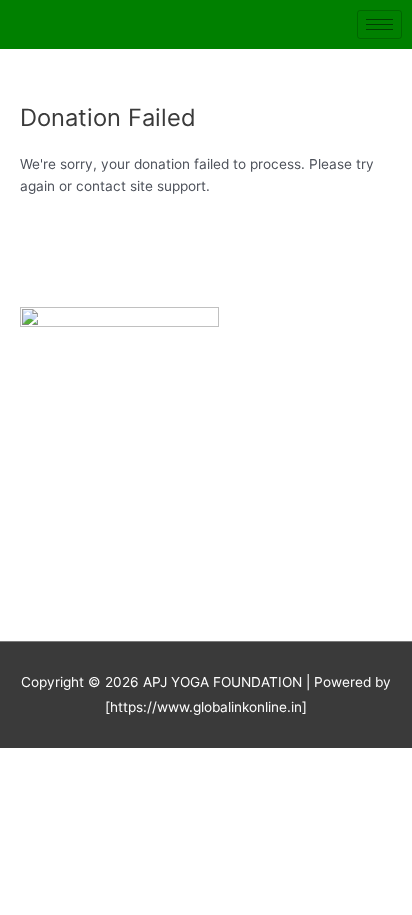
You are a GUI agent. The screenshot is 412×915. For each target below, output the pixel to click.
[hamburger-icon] (379, 24)
